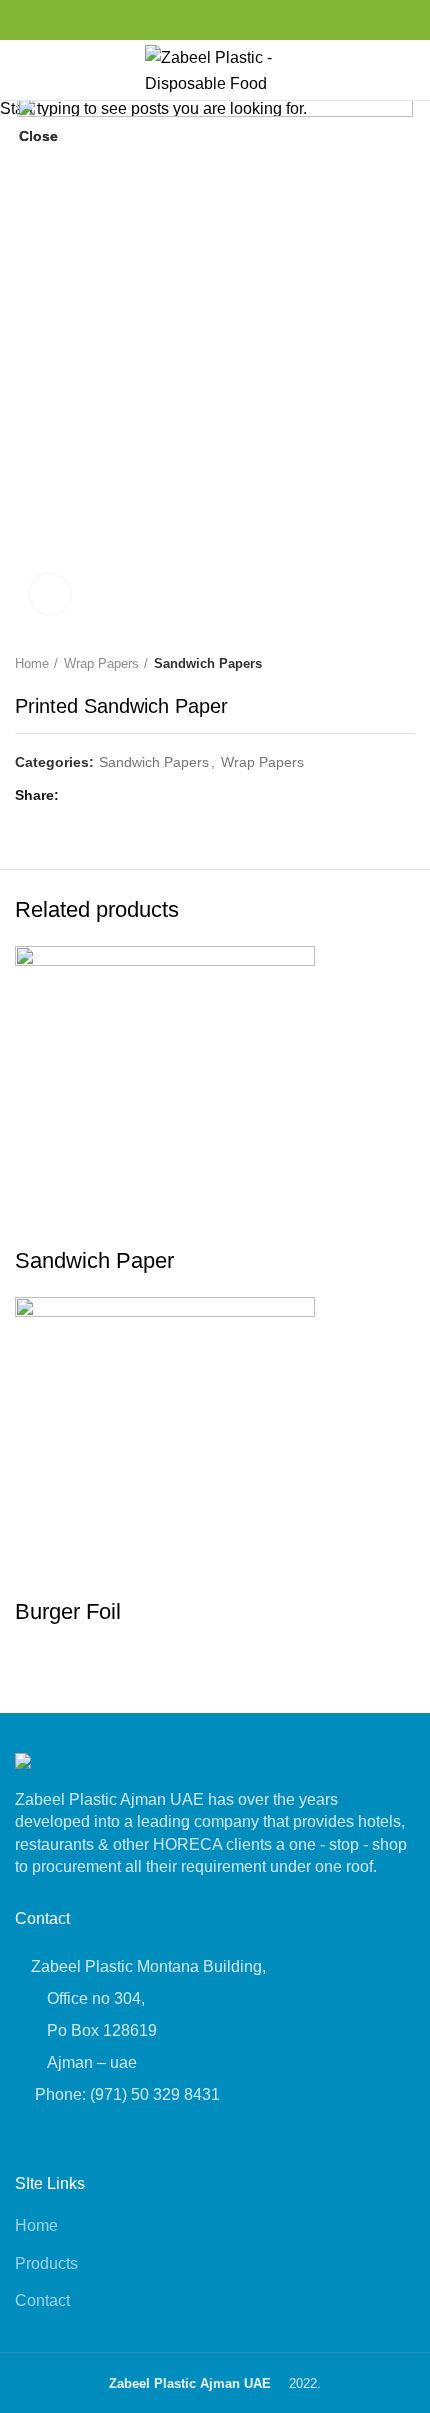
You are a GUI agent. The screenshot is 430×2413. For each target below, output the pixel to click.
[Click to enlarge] (50, 594)
